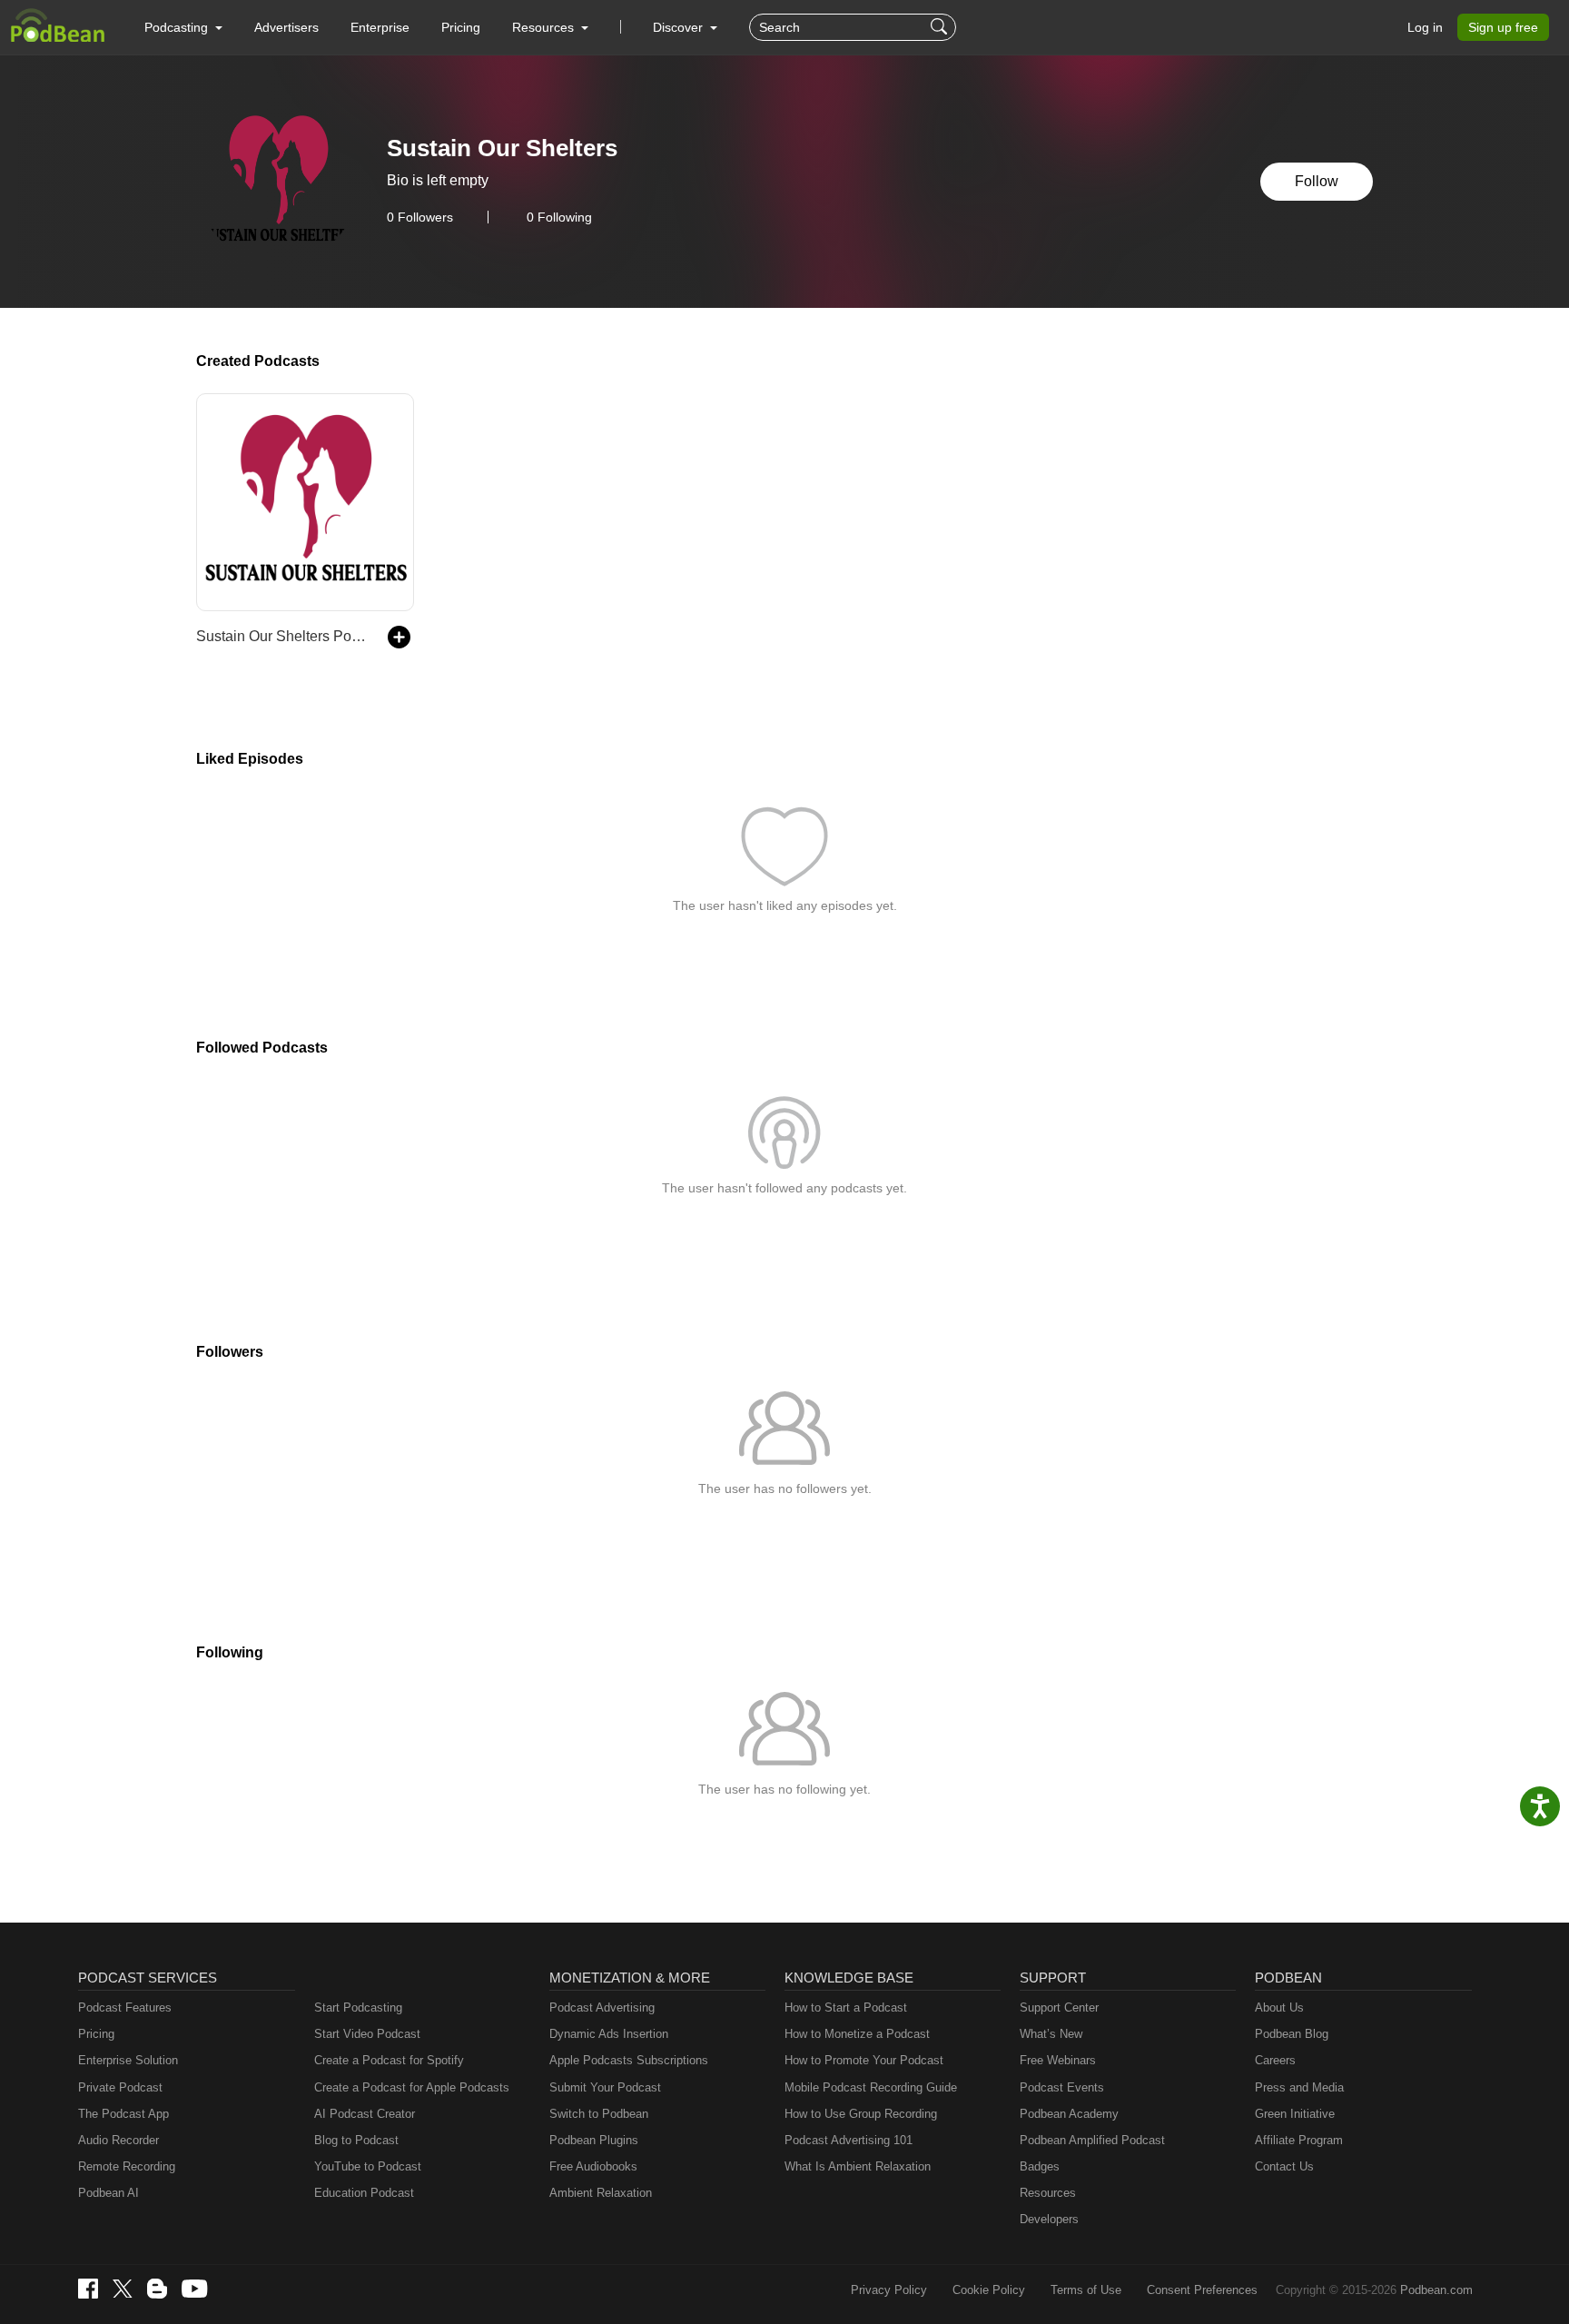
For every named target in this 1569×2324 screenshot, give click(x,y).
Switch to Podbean (599, 2114)
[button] (183, 27)
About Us (1279, 2008)
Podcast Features (125, 2008)
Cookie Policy (989, 2290)
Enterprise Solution (128, 2060)
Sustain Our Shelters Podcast (283, 636)
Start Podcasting (358, 2008)
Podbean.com (1436, 2290)
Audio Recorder (118, 2140)
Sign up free (1503, 27)
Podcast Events (1062, 2087)
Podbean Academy (1069, 2114)
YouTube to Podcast (368, 2166)
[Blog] (157, 2289)
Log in (1425, 27)
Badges (1040, 2166)
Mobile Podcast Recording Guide (871, 2087)
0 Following (559, 217)
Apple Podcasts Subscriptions (629, 2060)
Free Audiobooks (593, 2166)
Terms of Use (1086, 2290)
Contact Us (1284, 2166)
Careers (1275, 2060)
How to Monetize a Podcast (857, 2034)
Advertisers (286, 27)
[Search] (941, 27)
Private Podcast (120, 2087)
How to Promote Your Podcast (864, 2060)
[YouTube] (194, 2289)
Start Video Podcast (367, 2034)
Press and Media (1299, 2087)
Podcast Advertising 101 (849, 2140)
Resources (1048, 2193)
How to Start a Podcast (846, 2008)
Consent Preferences (1202, 2290)
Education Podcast (364, 2193)
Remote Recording (127, 2166)
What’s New (1051, 2034)
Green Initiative (1295, 2114)
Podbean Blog (1292, 2034)
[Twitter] (123, 2289)
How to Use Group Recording (861, 2114)
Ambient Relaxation (601, 2193)
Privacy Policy (889, 2290)
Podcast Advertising (602, 2008)
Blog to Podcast (356, 2140)
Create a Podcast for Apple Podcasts (412, 2087)
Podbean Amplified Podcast (1092, 2140)
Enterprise (380, 27)
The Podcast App (123, 2114)
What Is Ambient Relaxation (858, 2166)
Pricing (461, 27)
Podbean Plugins (594, 2140)
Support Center (1059, 2008)
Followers (420, 217)
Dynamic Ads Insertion (609, 2034)
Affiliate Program (1299, 2140)
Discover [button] (680, 27)
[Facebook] (88, 2289)
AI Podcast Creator (365, 2114)
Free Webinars (1058, 2060)
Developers (1049, 2219)
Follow (1317, 181)
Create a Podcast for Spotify (389, 2060)
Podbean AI (109, 2193)
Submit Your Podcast (605, 2087)
